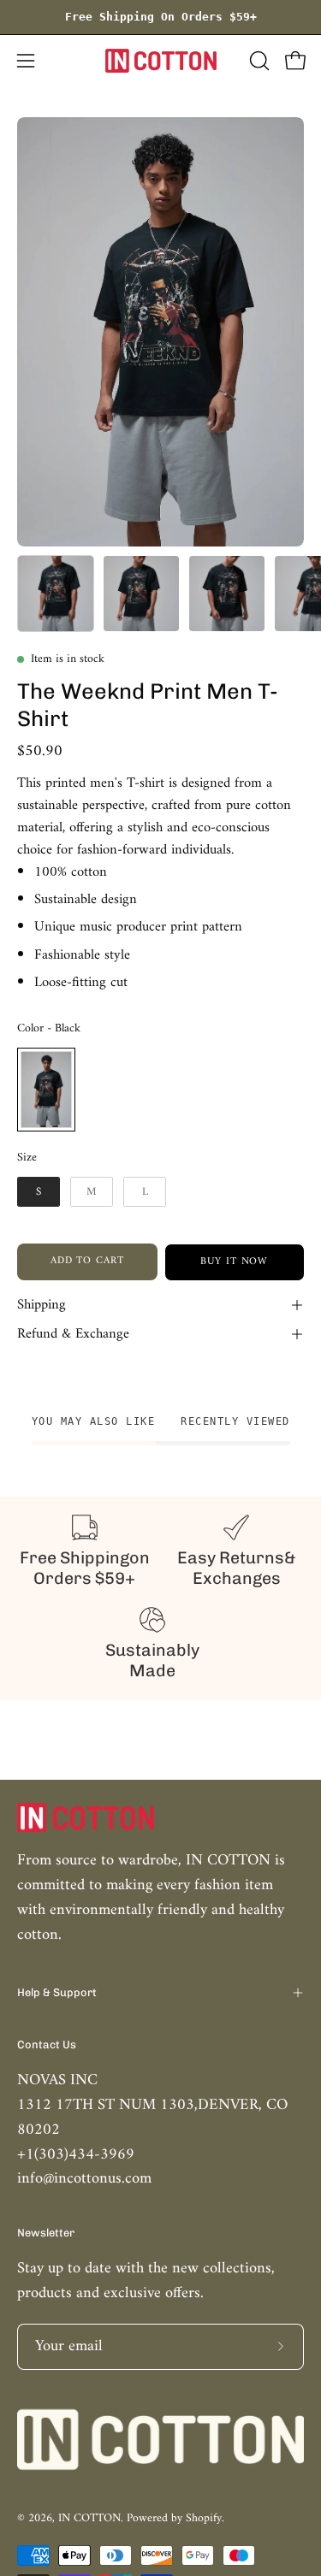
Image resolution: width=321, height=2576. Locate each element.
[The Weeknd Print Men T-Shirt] (56, 594)
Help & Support (57, 1992)
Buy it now (234, 1262)
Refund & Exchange (73, 1334)
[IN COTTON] (161, 61)
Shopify (204, 2518)
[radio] (46, 1090)
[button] (258, 61)
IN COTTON (89, 2518)
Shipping (42, 1305)
